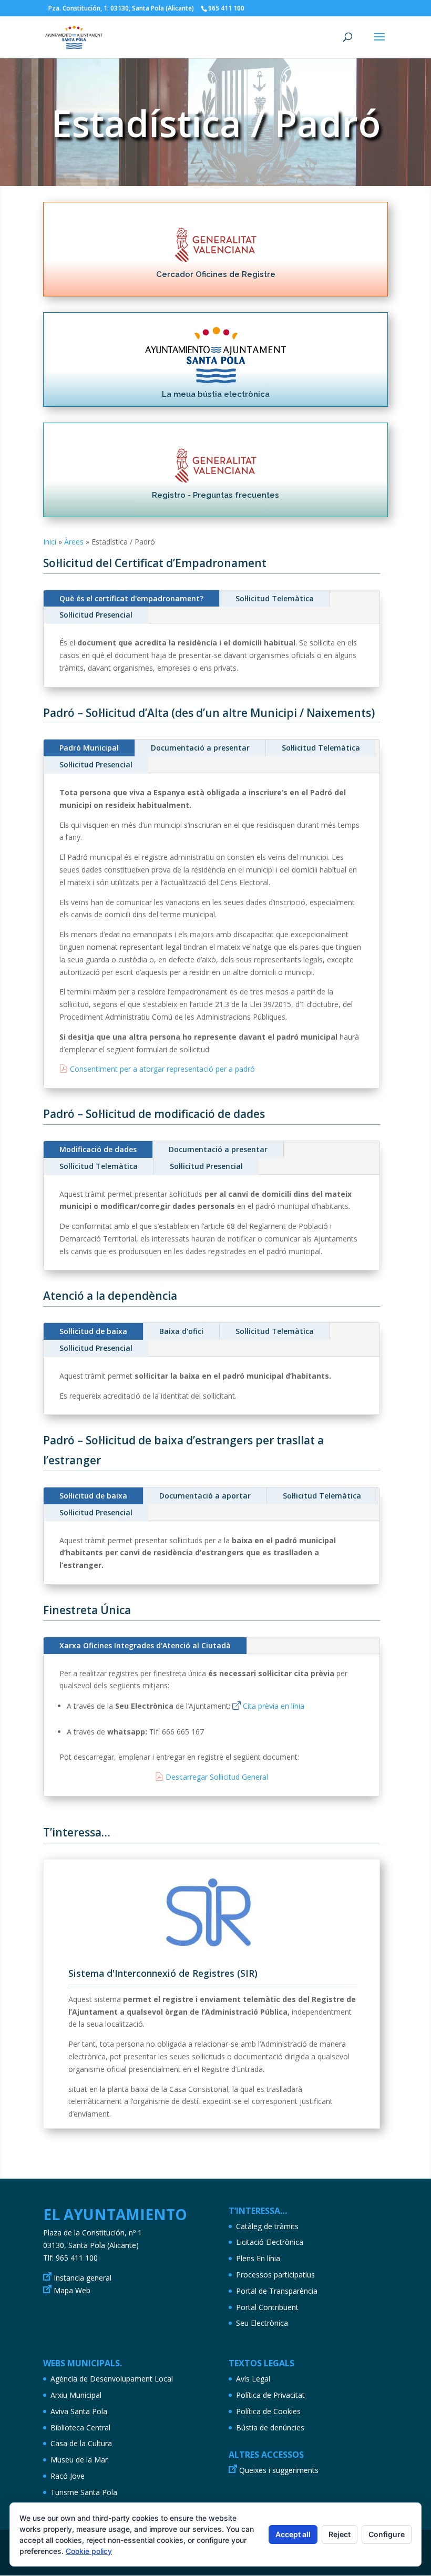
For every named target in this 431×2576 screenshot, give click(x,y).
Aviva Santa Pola (79, 2411)
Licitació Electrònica (270, 2242)
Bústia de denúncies (270, 2428)
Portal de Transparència (277, 2291)
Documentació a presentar (200, 748)
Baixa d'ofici (181, 1331)
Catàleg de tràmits (267, 2226)
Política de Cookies (268, 2411)
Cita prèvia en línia (274, 1706)
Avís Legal (253, 2379)
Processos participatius (275, 2275)
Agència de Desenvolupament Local (112, 2379)
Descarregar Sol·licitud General (217, 1777)
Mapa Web (72, 2290)
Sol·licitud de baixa (93, 1331)
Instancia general (83, 2278)
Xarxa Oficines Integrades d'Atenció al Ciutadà (145, 1645)
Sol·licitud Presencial (96, 615)
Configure (387, 2534)
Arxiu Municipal (76, 2395)
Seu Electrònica (262, 2323)
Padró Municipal (89, 748)
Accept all (293, 2534)
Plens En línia (258, 2258)
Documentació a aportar (205, 1496)
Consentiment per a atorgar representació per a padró (162, 1069)
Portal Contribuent (267, 2307)
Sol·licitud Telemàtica (275, 598)
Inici (50, 542)
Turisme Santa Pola (84, 2492)
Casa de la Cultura (81, 2443)
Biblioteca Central (80, 2428)
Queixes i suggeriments (279, 2470)
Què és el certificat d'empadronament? (131, 598)
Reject (340, 2534)
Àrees (74, 542)
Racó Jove (68, 2476)
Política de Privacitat (270, 2395)
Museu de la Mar (79, 2460)
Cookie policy (89, 2551)
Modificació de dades (98, 1149)
